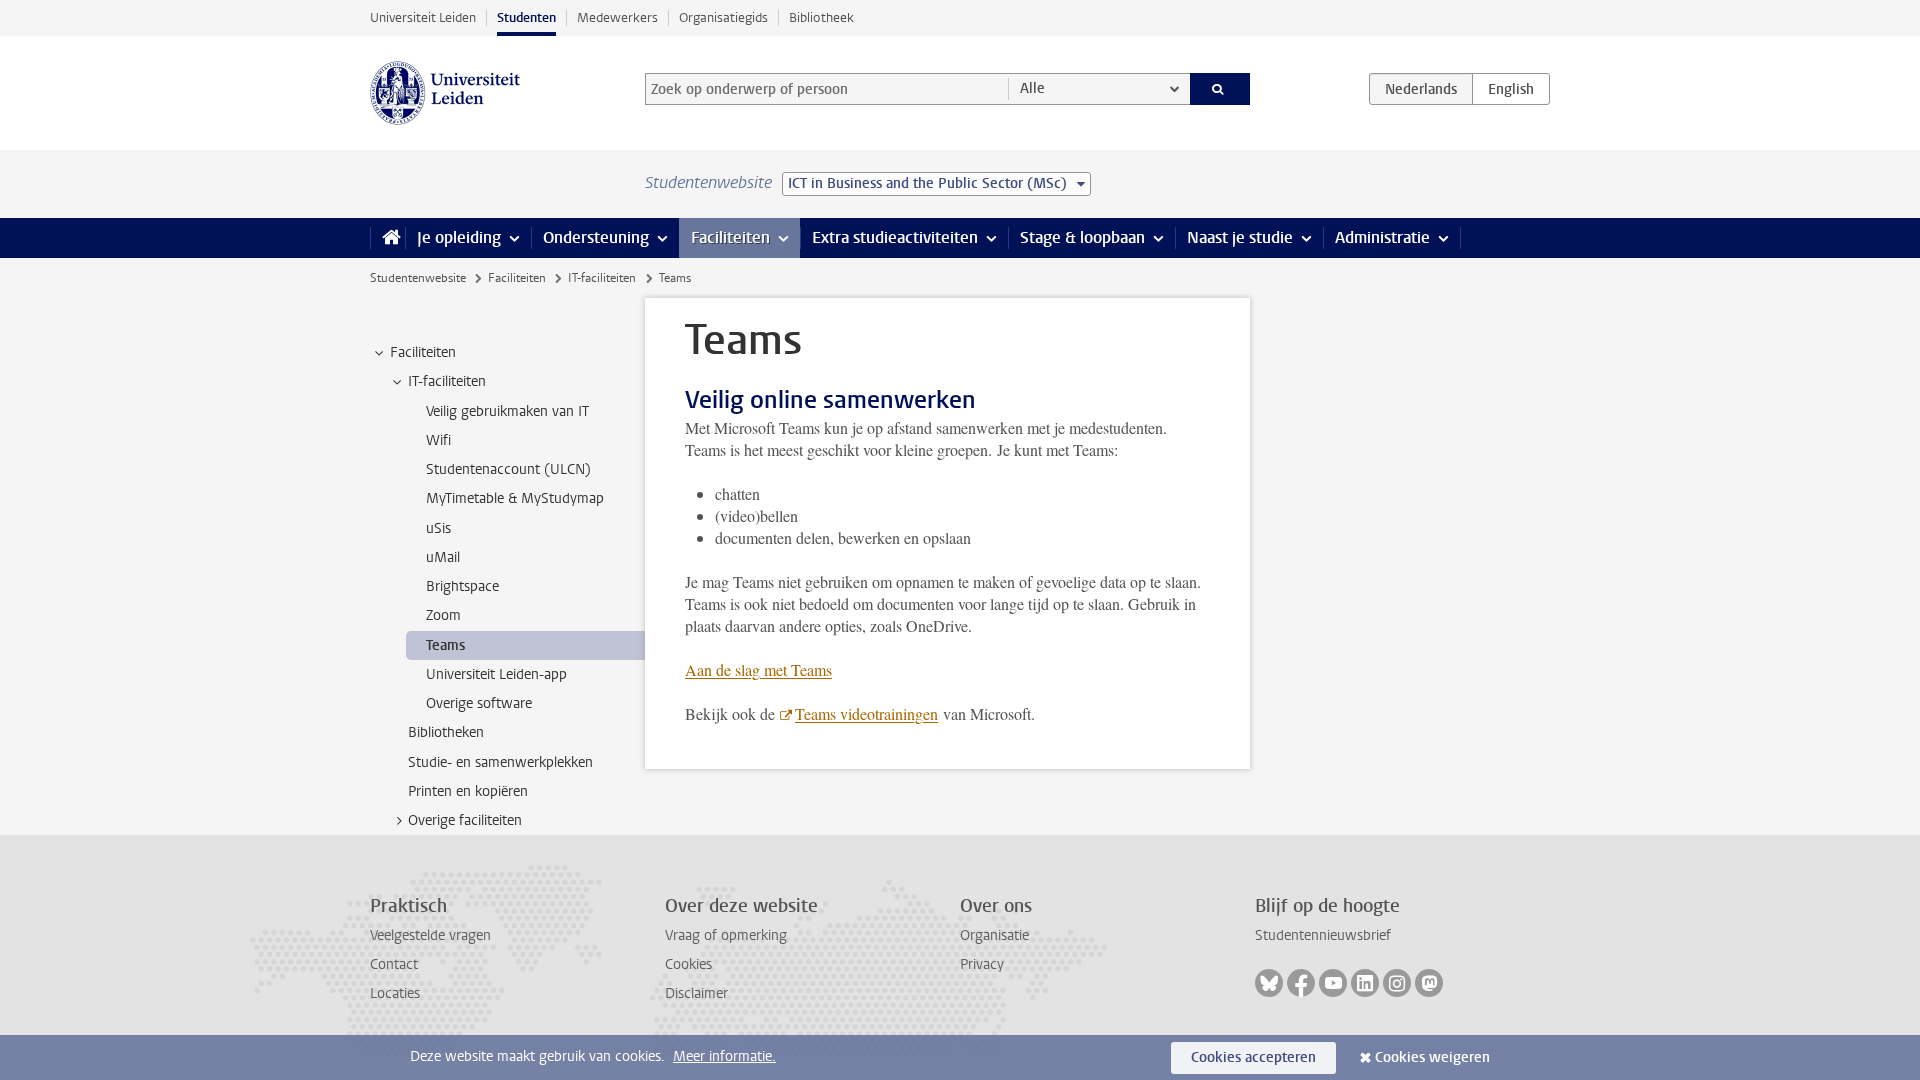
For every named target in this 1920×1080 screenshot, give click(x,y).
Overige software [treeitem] (479, 703)
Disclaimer (696, 993)
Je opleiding (459, 237)
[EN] (1511, 89)
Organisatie (994, 935)
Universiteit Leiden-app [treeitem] (496, 674)
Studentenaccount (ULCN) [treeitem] (508, 469)
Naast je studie (1240, 237)
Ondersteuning (596, 237)
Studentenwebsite (418, 278)
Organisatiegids (723, 17)
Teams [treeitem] (445, 645)
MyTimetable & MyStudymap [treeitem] (515, 498)
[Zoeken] (1220, 89)
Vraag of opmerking (726, 935)
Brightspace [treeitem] (462, 586)
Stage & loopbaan (1082, 237)
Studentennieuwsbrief (1323, 935)
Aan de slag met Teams (758, 669)
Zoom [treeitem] (443, 615)
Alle (1032, 88)
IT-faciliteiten (602, 278)
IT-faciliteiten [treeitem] (447, 381)
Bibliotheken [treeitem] (446, 732)
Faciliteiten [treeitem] (423, 352)
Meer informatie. (724, 1056)
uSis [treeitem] (438, 528)
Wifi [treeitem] (438, 440)
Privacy (982, 964)
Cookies (688, 964)
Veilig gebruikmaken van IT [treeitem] (507, 411)
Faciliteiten (730, 237)
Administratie (1382, 237)
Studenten (526, 17)
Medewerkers (617, 17)
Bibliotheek (821, 17)
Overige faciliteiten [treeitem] (465, 820)
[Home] (387, 238)
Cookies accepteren (1253, 1057)
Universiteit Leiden (423, 17)
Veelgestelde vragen (430, 935)
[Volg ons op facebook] (1301, 983)
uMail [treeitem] (443, 557)
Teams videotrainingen (866, 713)
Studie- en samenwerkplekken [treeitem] (500, 762)
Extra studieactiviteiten (895, 237)
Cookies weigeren (1432, 1057)
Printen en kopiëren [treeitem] (468, 791)
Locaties (395, 993)
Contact (394, 964)
